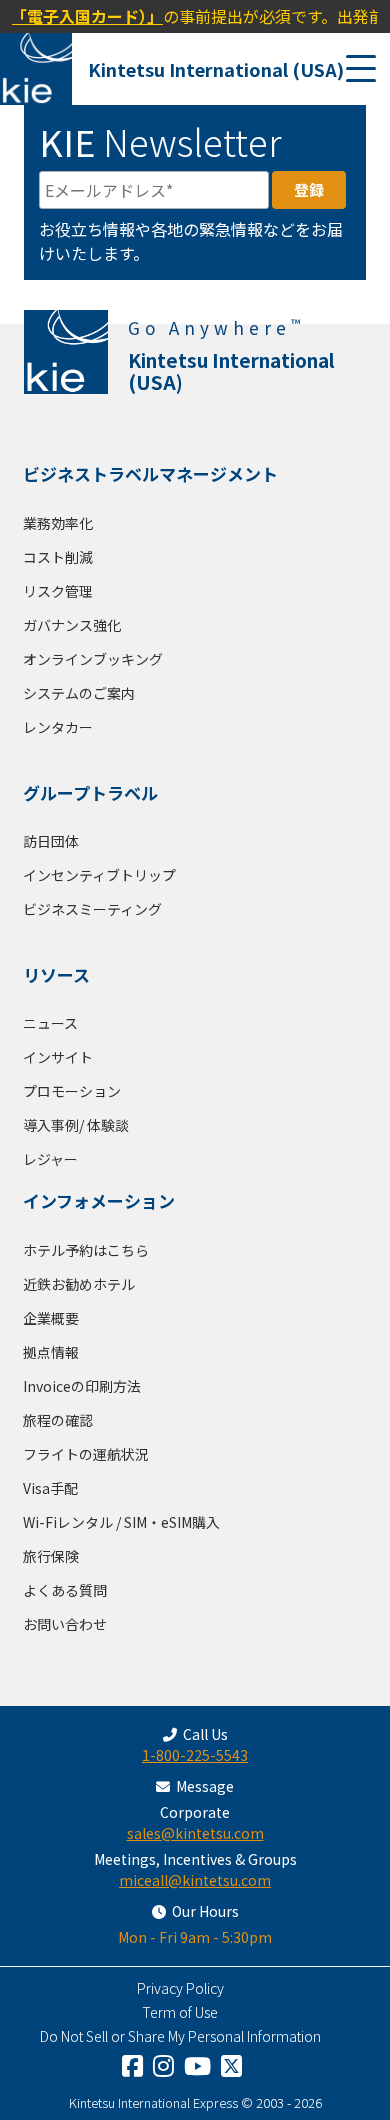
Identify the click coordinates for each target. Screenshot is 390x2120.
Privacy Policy (180, 1988)
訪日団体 (51, 841)
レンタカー (58, 727)
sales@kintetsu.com (195, 1833)
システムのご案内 (79, 693)
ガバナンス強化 (72, 625)
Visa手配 (50, 1488)
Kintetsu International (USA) (216, 69)
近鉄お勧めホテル (79, 1284)
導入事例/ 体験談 (76, 1125)
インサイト (58, 1057)
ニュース (50, 1023)
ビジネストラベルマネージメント (150, 473)
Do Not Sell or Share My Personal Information (180, 2036)
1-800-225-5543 (195, 1755)
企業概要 (51, 1318)
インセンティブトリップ (99, 875)
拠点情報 (51, 1352)
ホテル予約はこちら (86, 1250)
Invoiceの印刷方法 (82, 1386)
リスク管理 (58, 591)
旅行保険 (51, 1556)
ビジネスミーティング (92, 909)
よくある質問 (65, 1590)
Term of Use (180, 2012)
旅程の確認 (58, 1420)
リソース (56, 974)
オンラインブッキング (93, 659)
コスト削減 (58, 557)
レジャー (50, 1159)
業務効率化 (58, 523)
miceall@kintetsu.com (195, 1880)
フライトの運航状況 (86, 1454)
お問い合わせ (65, 1624)
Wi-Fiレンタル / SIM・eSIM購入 (121, 1522)
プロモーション (72, 1091)
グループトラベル (90, 792)
